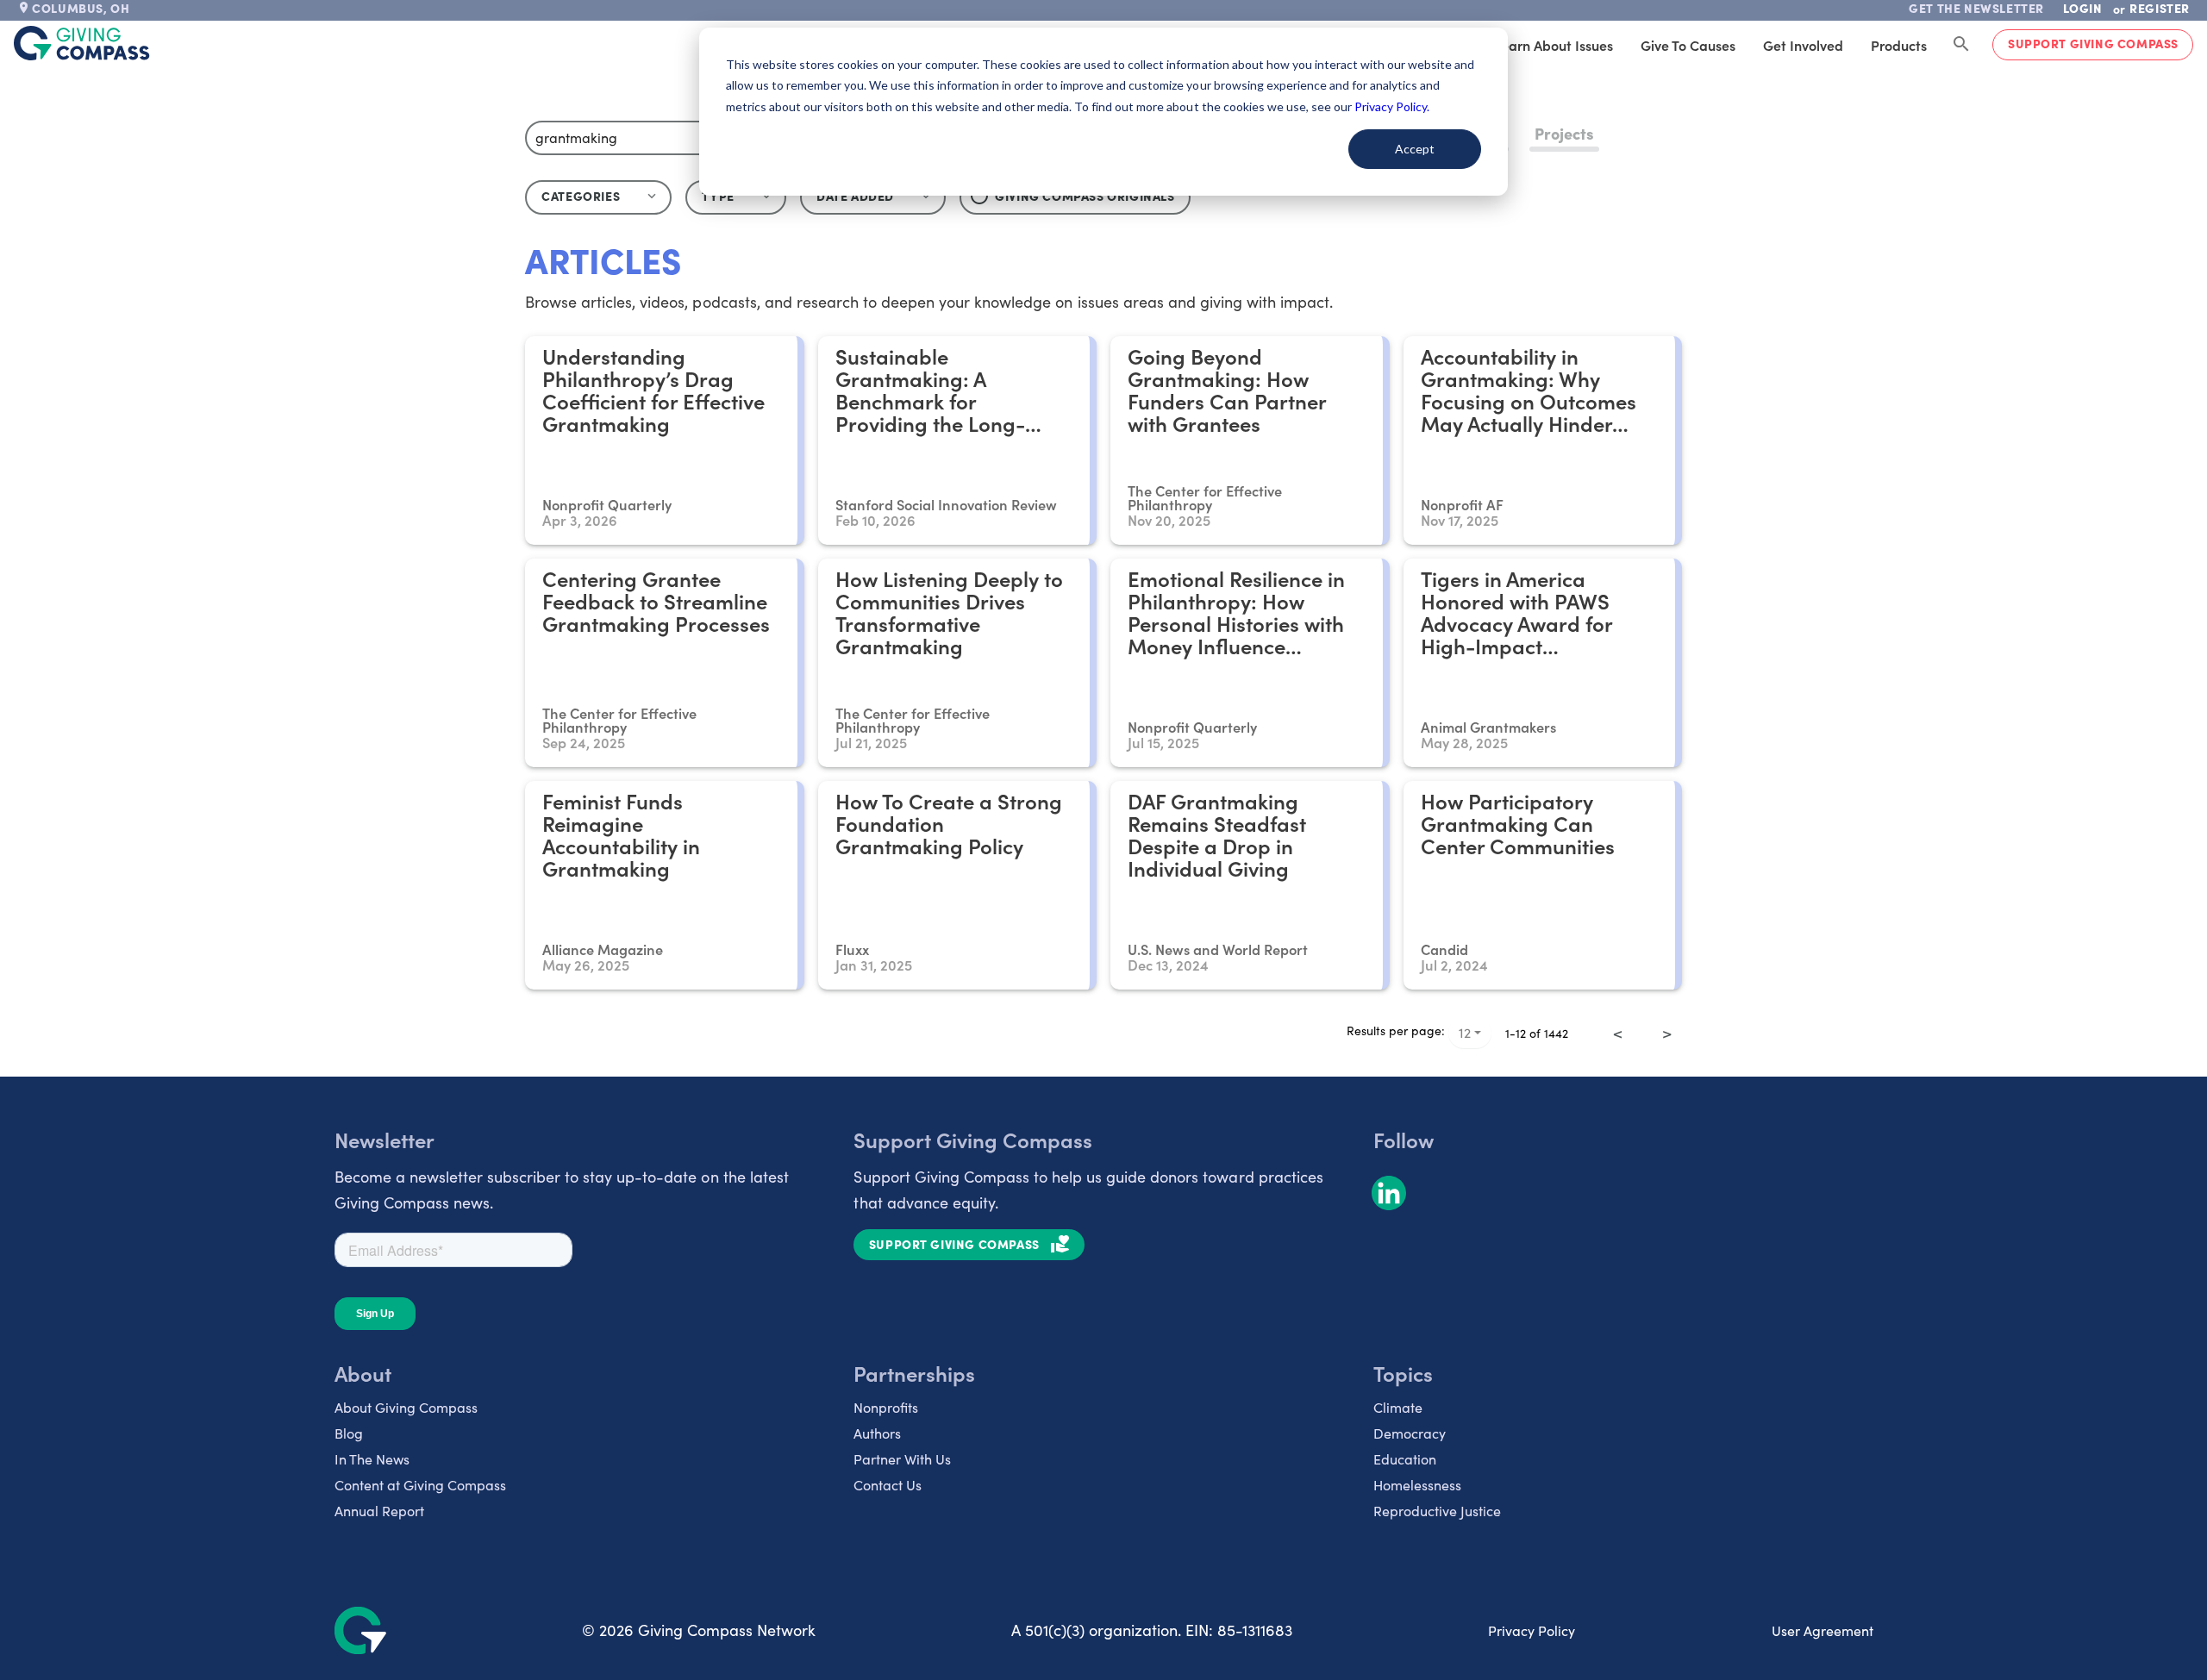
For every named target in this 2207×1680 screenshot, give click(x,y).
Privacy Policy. (1392, 106)
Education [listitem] (1405, 1459)
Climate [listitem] (1398, 1407)
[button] (736, 197)
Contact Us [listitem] (888, 1485)
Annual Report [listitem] (379, 1511)
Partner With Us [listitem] (902, 1459)
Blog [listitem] (349, 1433)
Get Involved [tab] (1803, 45)
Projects (1564, 133)
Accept (1415, 149)
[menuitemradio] (1642, 1021)
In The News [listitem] (372, 1459)
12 (1465, 1032)
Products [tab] (1899, 45)
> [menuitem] (1667, 1033)
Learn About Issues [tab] (1554, 45)
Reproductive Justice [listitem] (1437, 1511)
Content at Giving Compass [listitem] (420, 1485)
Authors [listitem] (877, 1433)
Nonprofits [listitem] (886, 1407)
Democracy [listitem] (1410, 1433)
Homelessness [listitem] (1417, 1485)
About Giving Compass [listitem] (406, 1407)
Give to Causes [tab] (1688, 45)
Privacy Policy (1532, 1630)
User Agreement (1822, 1630)
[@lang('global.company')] (82, 43)
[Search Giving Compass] (1961, 45)
